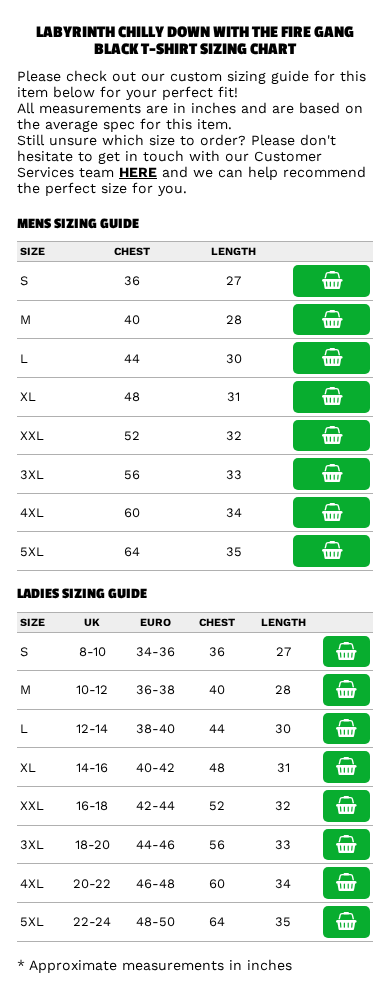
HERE (138, 172)
